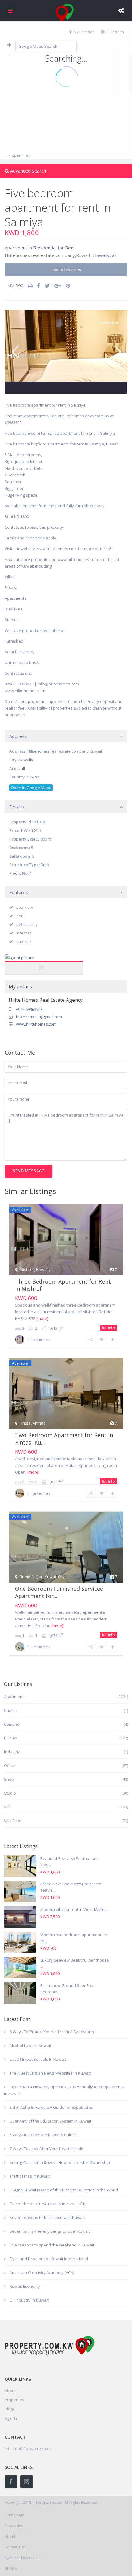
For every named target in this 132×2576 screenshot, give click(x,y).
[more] (42, 1319)
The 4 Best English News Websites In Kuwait (50, 2073)
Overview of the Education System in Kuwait (50, 2121)
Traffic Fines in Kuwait (30, 2176)
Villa (8, 1807)
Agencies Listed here (23, 2558)
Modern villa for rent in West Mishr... (74, 1909)
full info (108, 1328)
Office (10, 1765)
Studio (10, 1793)
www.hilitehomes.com (36, 1024)
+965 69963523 (29, 1009)
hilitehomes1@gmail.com (39, 1017)
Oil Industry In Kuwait (29, 2300)
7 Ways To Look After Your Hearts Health (47, 2149)
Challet (10, 1710)
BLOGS (11, 2569)
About (10, 2536)
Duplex (11, 1738)
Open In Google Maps (31, 788)
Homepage (14, 2515)
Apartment (16, 248)
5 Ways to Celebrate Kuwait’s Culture (44, 2135)
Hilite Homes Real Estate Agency (44, 965)
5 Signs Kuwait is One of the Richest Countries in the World (64, 2190)
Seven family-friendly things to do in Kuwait (50, 2231)
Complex (12, 1724)
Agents (11, 2418)
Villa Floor (13, 1821)
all (114, 255)
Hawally (101, 255)
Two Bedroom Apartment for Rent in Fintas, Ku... (64, 1439)
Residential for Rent (54, 248)
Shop (9, 1779)
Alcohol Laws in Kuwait (30, 2045)
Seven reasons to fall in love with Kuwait (47, 2217)
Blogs (10, 2409)
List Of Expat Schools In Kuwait (38, 2059)
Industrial (13, 1752)
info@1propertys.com (33, 2448)
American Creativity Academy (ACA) (42, 2272)
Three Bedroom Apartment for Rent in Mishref (63, 1285)
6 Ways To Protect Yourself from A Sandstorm (52, 2032)
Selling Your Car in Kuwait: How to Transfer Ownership (60, 2162)
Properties (14, 2400)
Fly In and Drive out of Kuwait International (49, 2259)
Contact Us (14, 2547)
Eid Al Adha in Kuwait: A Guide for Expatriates (51, 2107)
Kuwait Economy (25, 2286)
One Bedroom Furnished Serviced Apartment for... (59, 1592)
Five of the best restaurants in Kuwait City (48, 2204)
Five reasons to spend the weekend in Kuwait (52, 2245)
